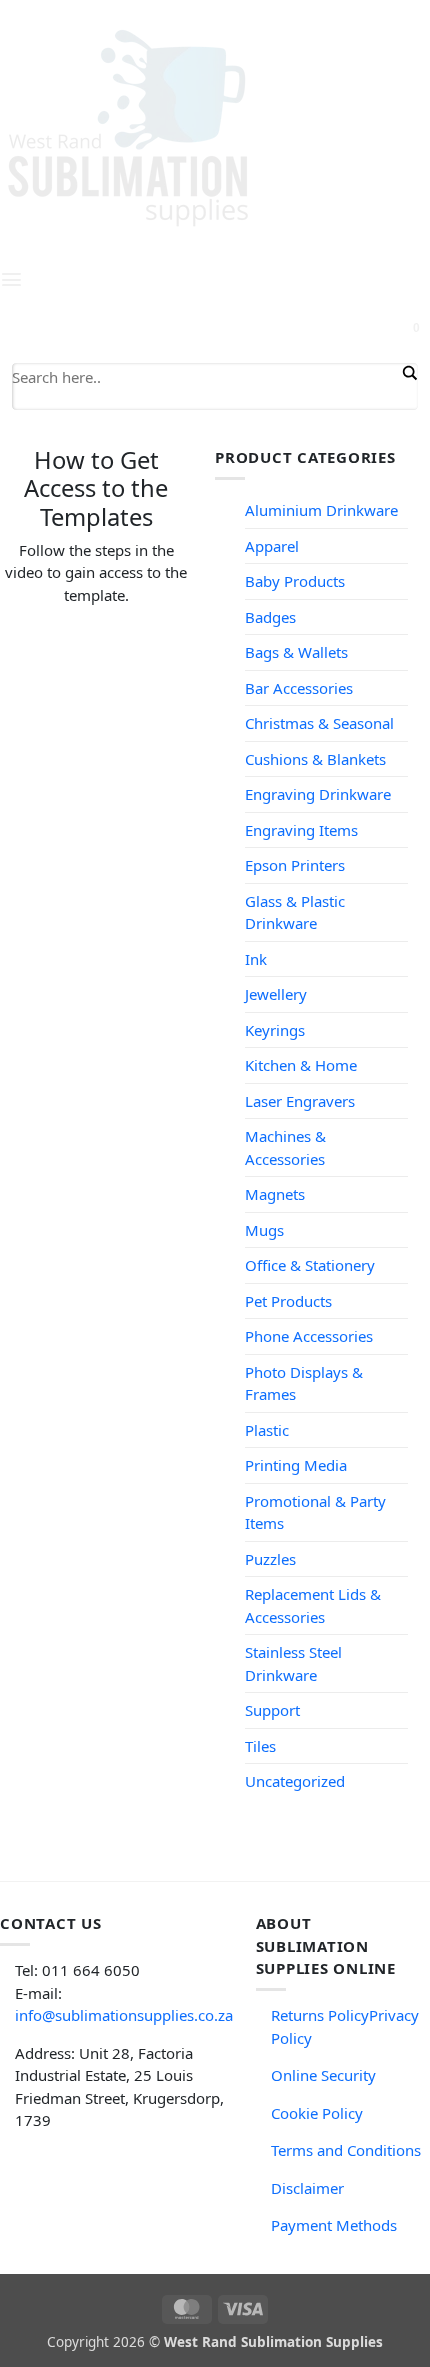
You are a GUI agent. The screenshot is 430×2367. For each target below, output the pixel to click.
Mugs (264, 1230)
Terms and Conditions (346, 2150)
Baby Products (295, 581)
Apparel (272, 546)
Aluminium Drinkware (321, 510)
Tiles (260, 1746)
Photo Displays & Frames (304, 1383)
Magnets (275, 1194)
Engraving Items (301, 830)
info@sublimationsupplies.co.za (124, 2015)
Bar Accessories (299, 688)
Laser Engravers (300, 1101)
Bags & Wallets (296, 652)
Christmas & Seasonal (319, 723)
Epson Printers (295, 865)
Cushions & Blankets (315, 759)
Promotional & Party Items (315, 1512)
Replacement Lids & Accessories (313, 1605)
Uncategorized (295, 1781)
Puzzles (270, 1559)
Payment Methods (334, 2225)
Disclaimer (307, 2188)
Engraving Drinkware (318, 794)
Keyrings (275, 1030)
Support (272, 1710)
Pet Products (288, 1301)
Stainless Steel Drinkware (293, 1663)
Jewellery (276, 994)
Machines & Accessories (285, 1147)
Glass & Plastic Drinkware (295, 912)
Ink (256, 959)
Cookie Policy (317, 2113)
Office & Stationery (310, 1265)
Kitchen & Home (301, 1065)
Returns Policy (320, 2015)
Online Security (323, 2075)
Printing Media (296, 1465)
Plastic (267, 1430)
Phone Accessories (309, 1336)
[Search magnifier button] (408, 373)
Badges (270, 617)
